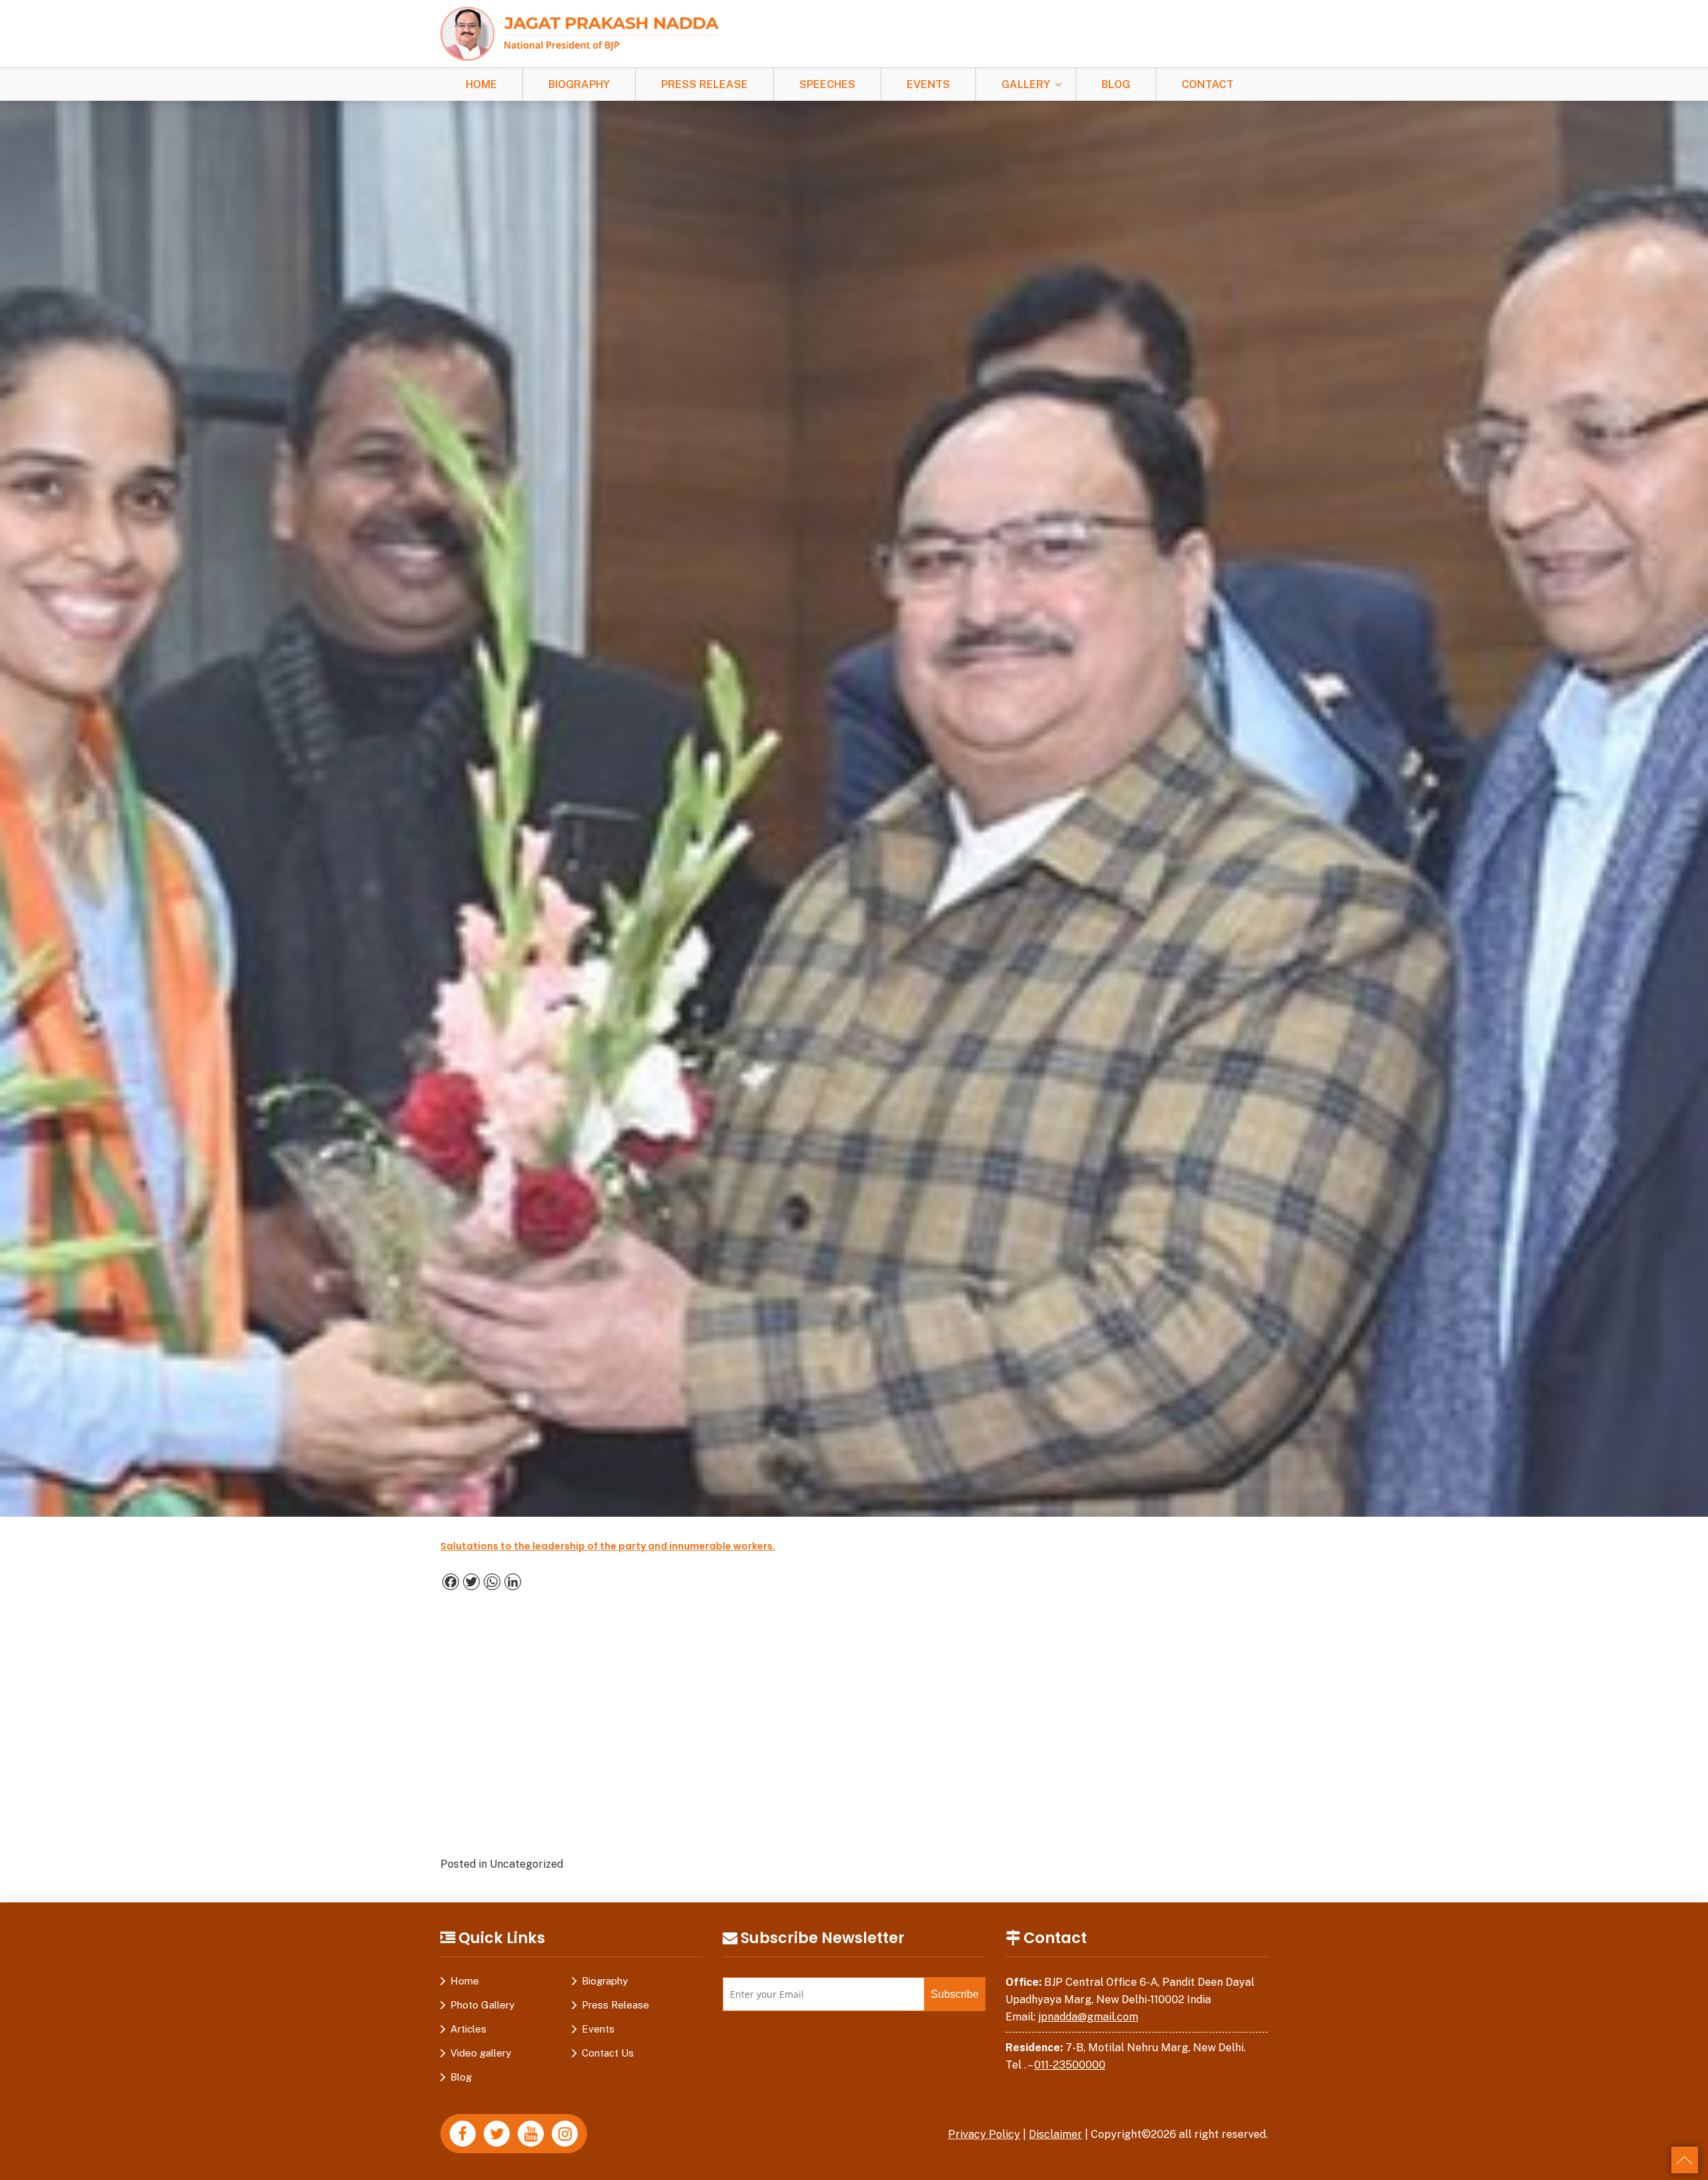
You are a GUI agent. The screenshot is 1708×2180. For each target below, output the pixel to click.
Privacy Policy (984, 2134)
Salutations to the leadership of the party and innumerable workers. (608, 1546)
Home (481, 84)
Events (928, 84)
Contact (1208, 84)
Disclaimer (1055, 2134)
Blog (1116, 84)
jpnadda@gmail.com (1088, 2017)
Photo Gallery (482, 2005)
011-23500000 (1070, 2065)
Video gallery (481, 2053)
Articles (468, 2029)
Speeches (827, 84)
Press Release (705, 84)
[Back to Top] (1685, 2160)
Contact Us (608, 2053)
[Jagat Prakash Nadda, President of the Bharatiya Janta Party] (580, 33)
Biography (579, 84)
